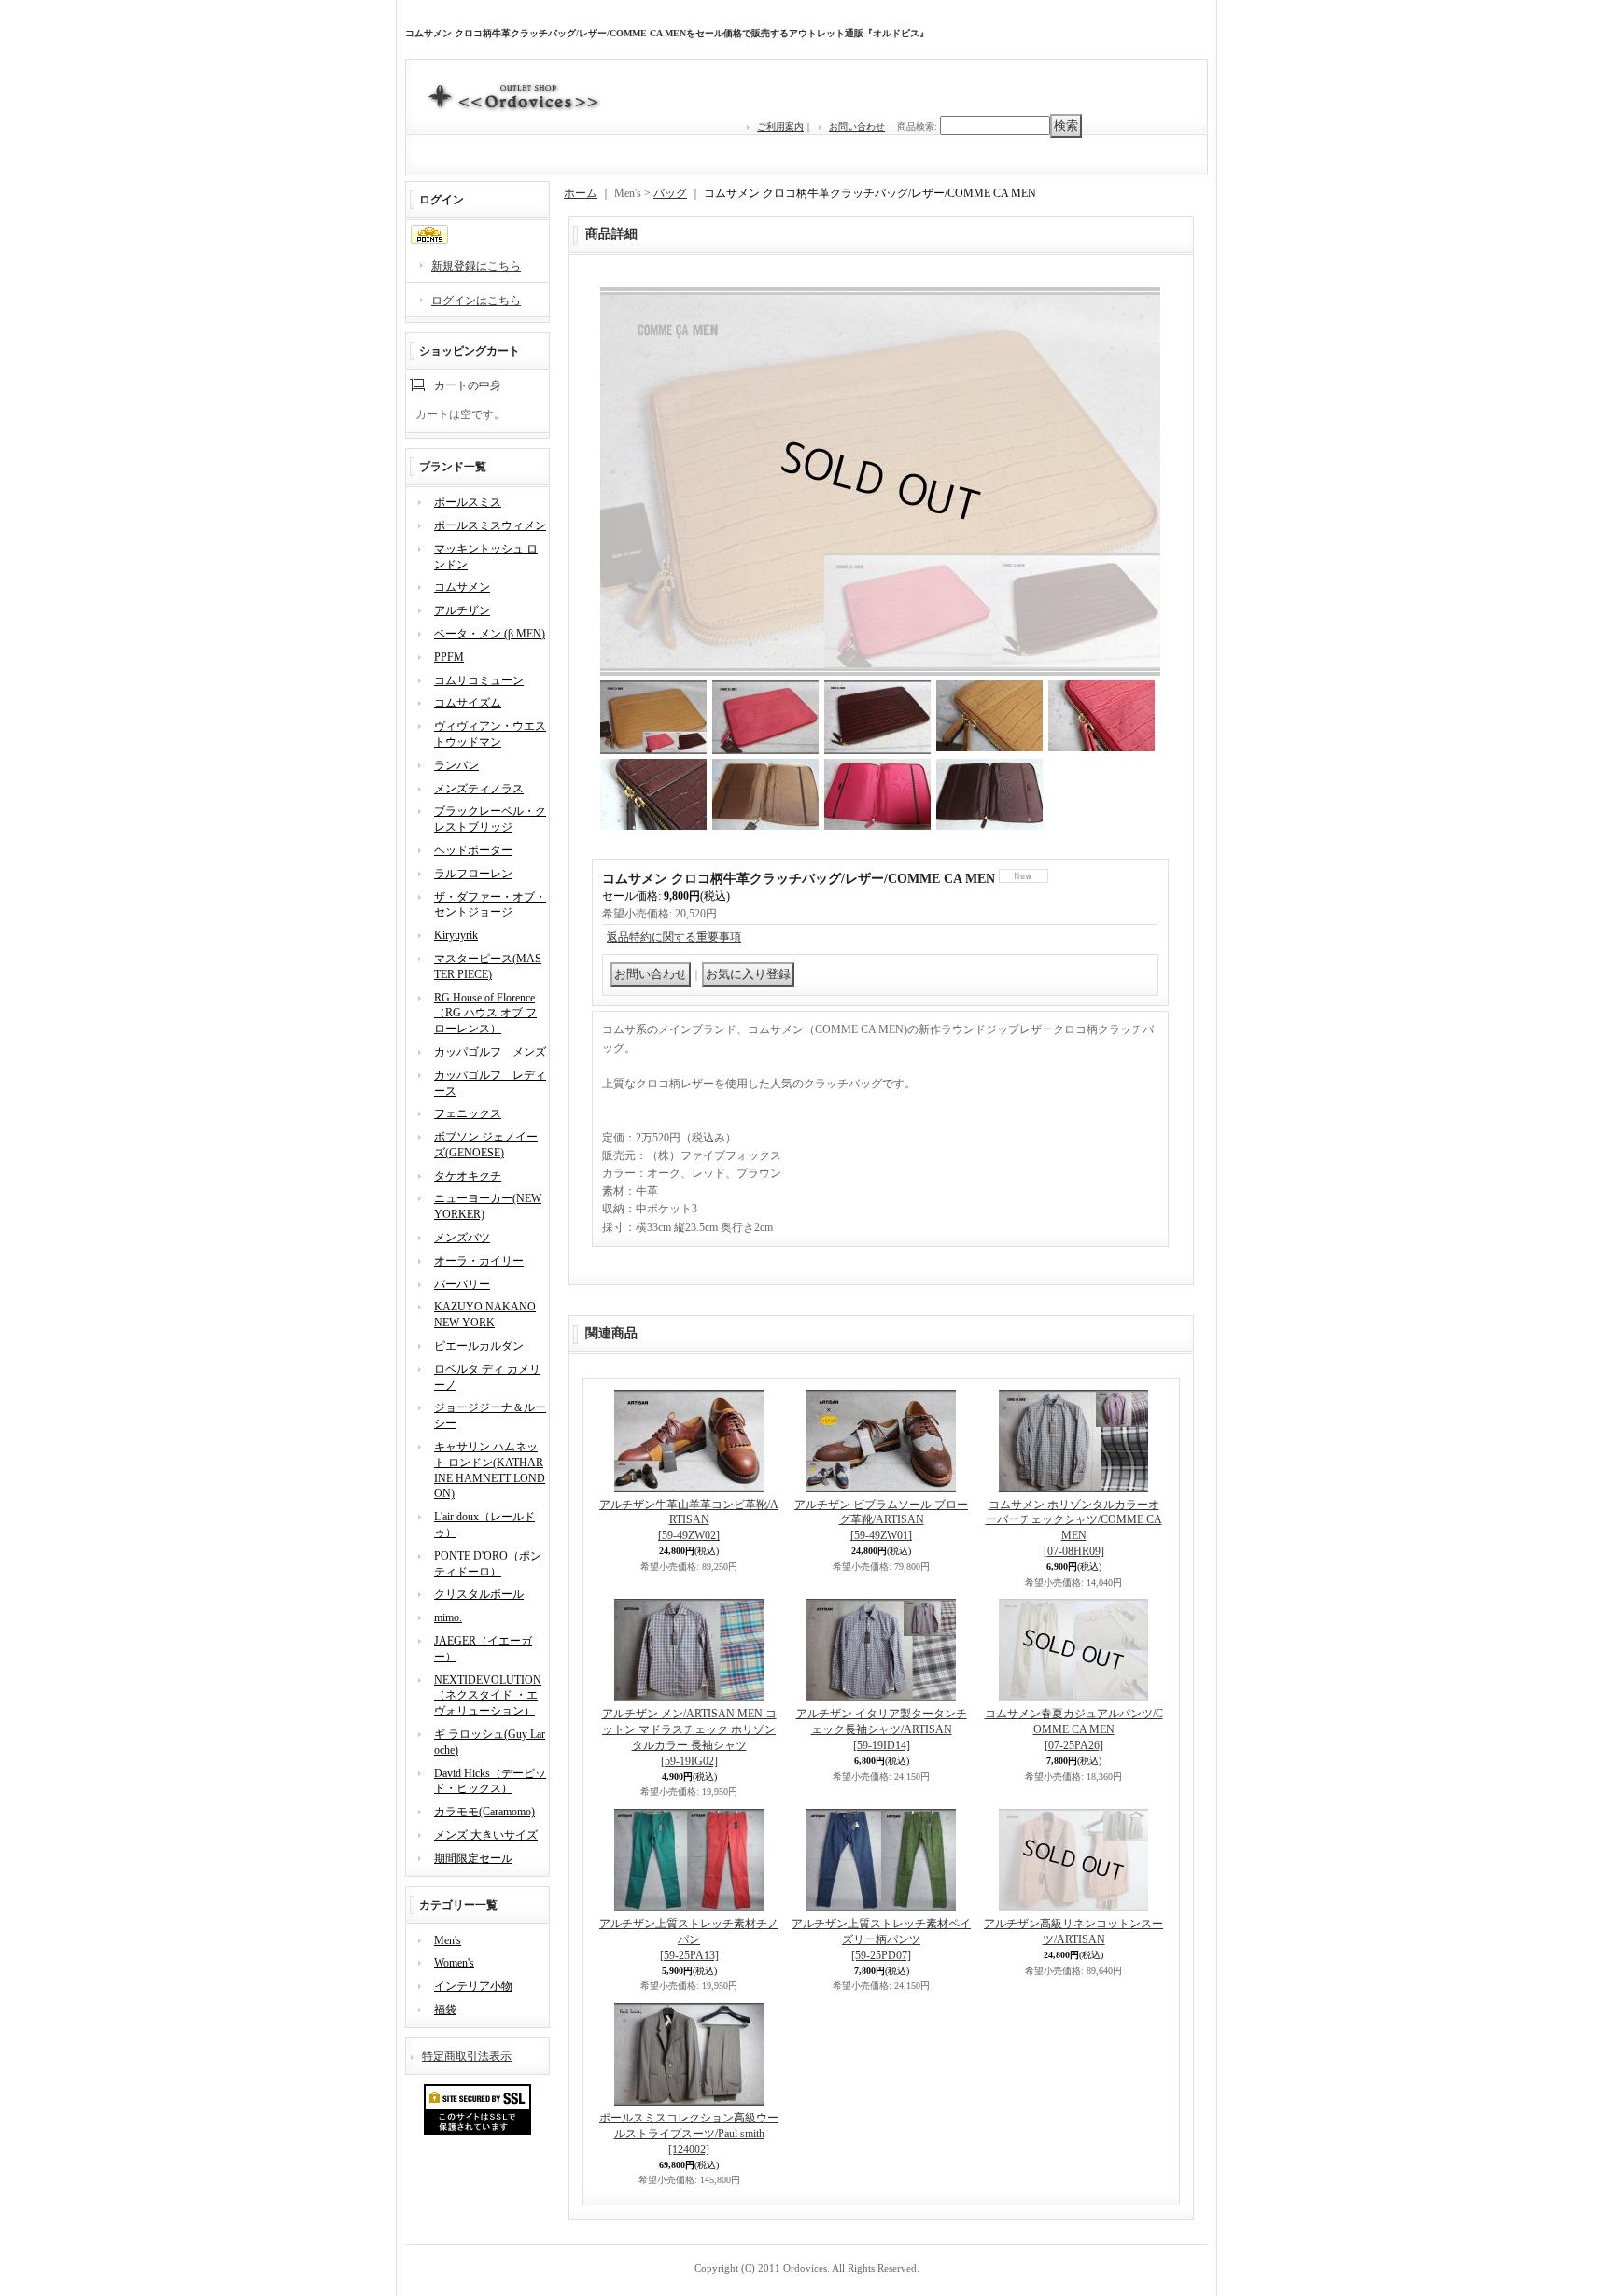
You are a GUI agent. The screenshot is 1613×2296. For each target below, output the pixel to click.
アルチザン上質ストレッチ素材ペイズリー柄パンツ (881, 1939)
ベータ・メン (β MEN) (490, 634)
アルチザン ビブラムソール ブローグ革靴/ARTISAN (881, 1520)
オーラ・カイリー (479, 1261)
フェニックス (468, 1113)
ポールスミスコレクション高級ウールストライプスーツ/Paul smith (689, 2134)
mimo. (448, 1617)
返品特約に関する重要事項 (674, 937)
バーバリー (462, 1284)
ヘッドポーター (473, 850)
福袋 (445, 2009)
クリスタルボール (479, 1594)
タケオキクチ (468, 1176)
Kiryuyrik (456, 935)
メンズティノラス (479, 789)
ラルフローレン (473, 874)
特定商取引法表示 (467, 2056)
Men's (448, 1940)
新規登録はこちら (476, 266)
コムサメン (462, 587)
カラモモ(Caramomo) (484, 1812)
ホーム (581, 193)
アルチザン (462, 610)
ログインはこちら (476, 301)
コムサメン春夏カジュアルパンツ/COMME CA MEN (1074, 1729)
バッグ (670, 193)
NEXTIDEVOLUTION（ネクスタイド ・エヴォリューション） (488, 1696)
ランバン (456, 765)
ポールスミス (468, 502)
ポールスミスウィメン (490, 525)
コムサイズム (468, 703)
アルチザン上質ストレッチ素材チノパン (689, 1939)
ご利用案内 (780, 126)
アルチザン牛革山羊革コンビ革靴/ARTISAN (689, 1520)
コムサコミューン (479, 680)
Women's (454, 1963)
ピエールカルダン (479, 1346)
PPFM (449, 657)
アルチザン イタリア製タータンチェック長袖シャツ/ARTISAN (882, 1729)
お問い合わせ (857, 126)
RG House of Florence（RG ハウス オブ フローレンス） (485, 1014)
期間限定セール (473, 1858)
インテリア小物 (473, 1986)
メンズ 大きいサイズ (486, 1835)
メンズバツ (462, 1238)
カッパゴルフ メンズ (490, 1052)
